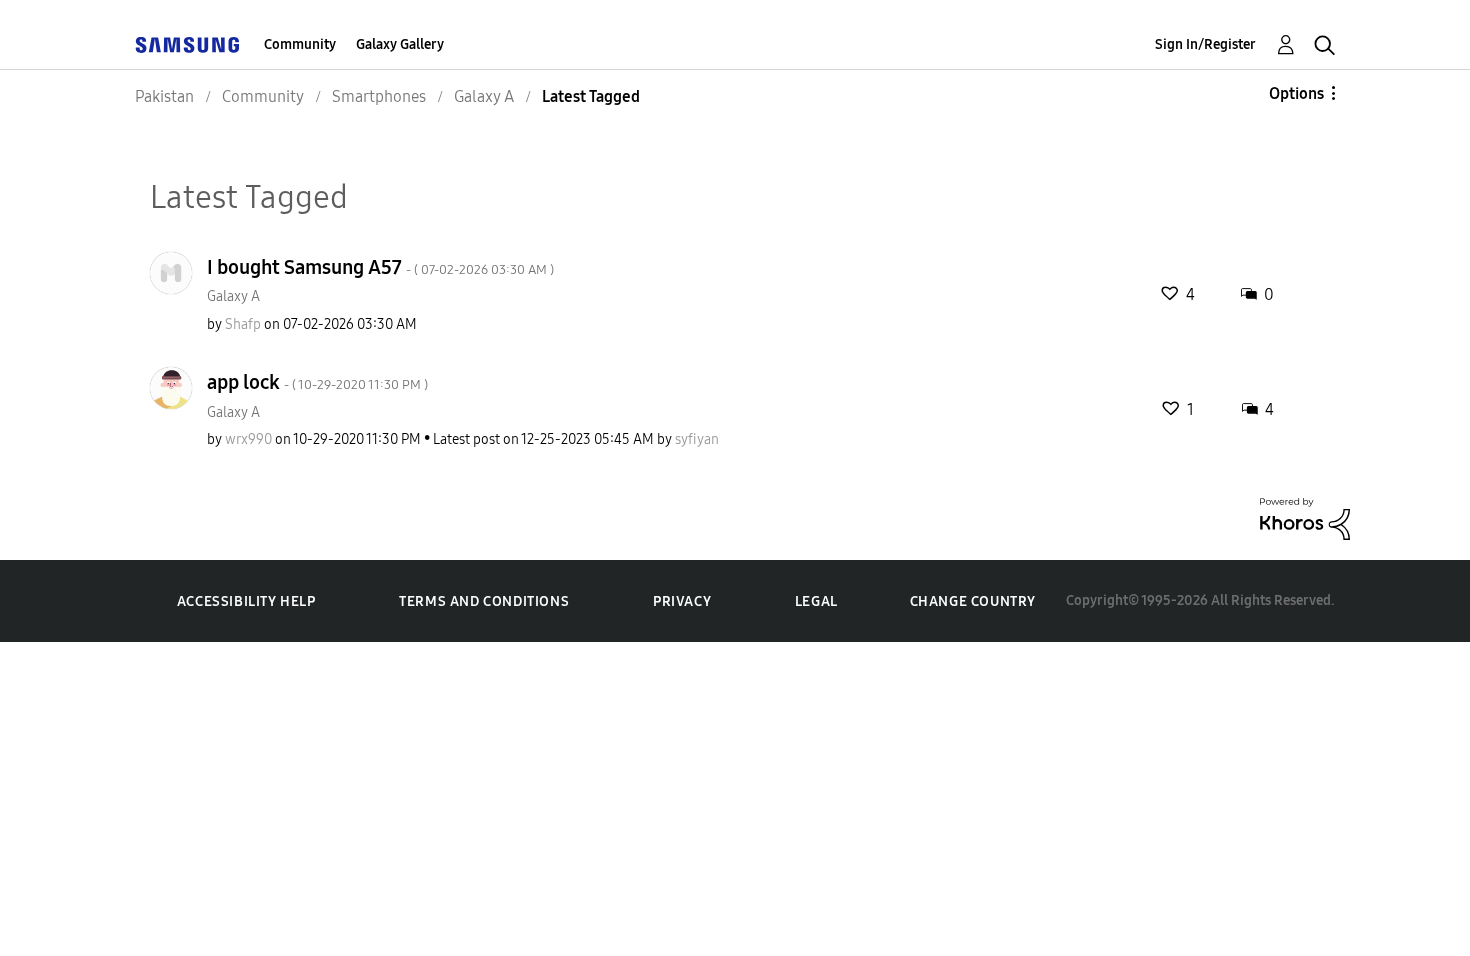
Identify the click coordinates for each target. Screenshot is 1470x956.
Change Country (973, 601)
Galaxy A (233, 296)
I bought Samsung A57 (380, 267)
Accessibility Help (246, 601)
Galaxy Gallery (400, 44)
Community (300, 44)
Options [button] (1296, 93)
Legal (816, 601)
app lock (317, 382)
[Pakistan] (187, 44)
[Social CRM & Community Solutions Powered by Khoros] (1305, 517)
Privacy (682, 601)
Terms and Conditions (484, 601)
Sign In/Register (1205, 44)
